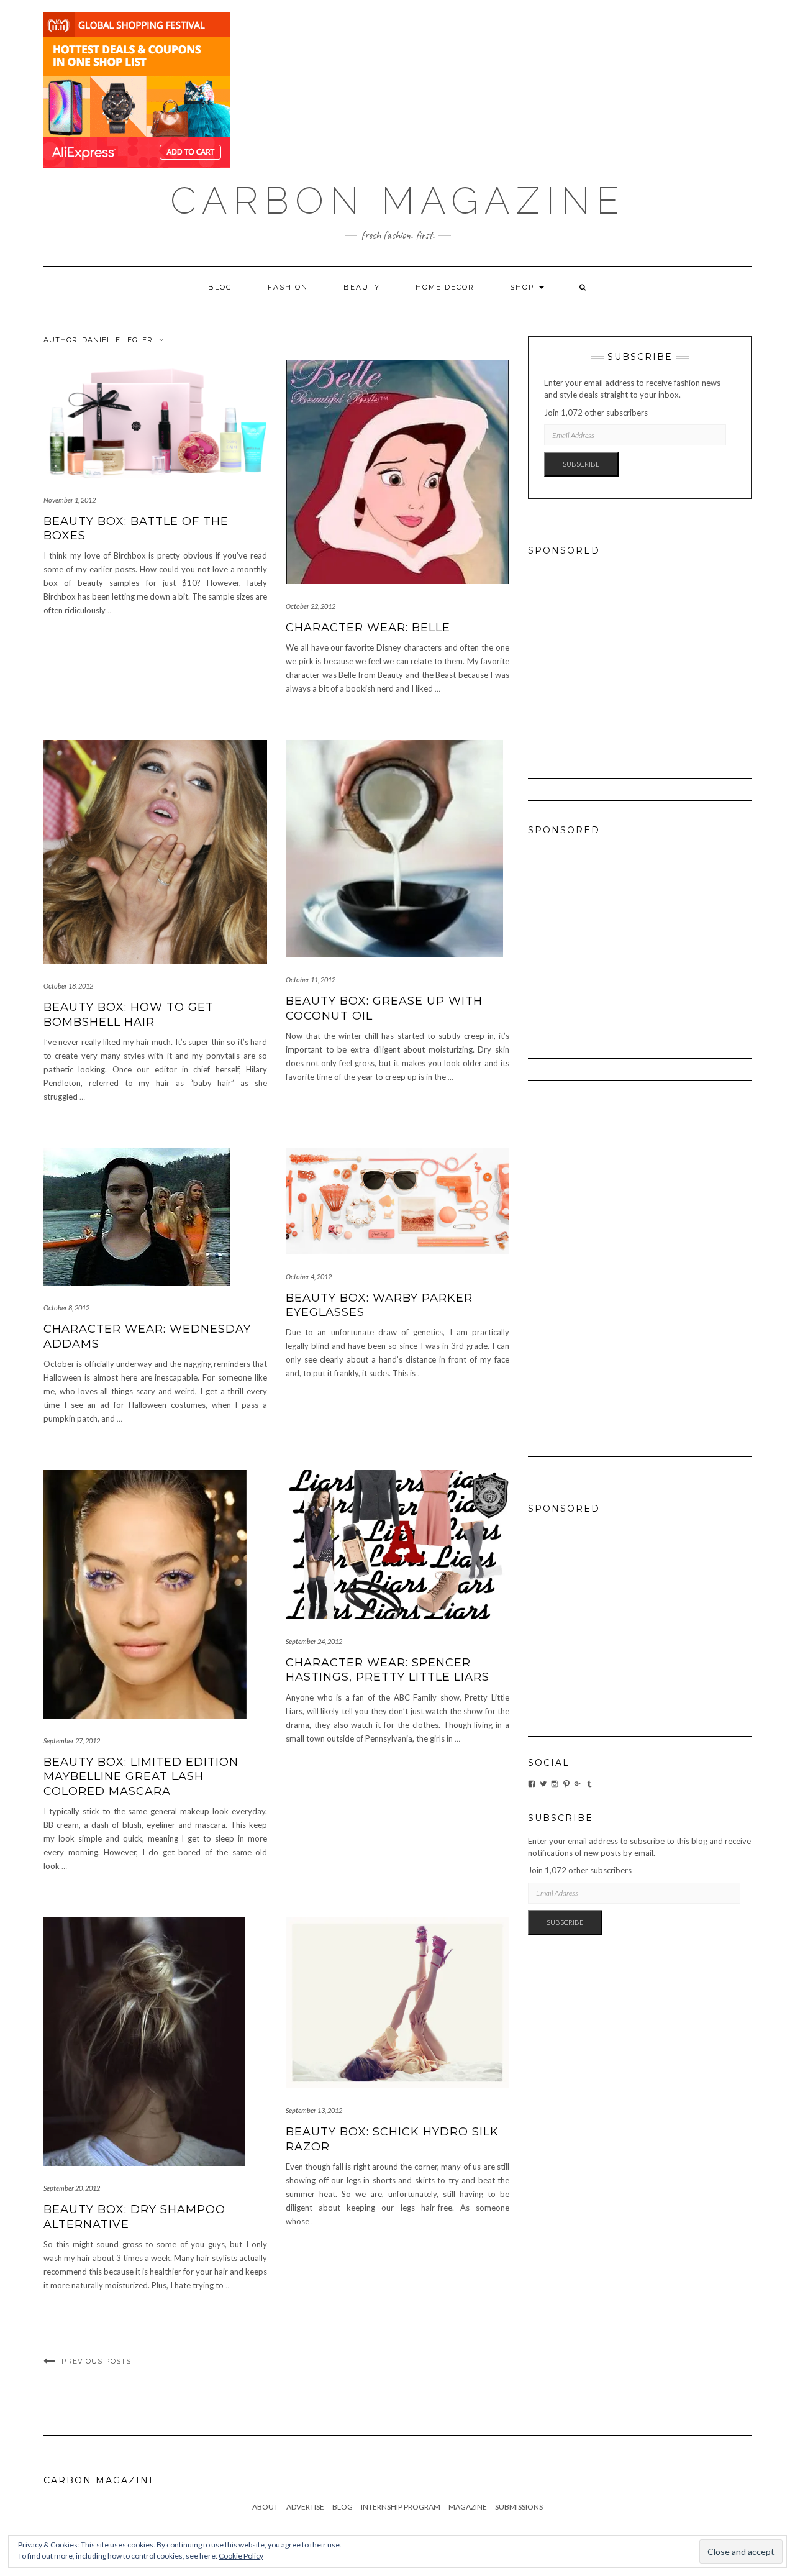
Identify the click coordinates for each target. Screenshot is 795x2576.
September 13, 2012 (314, 2110)
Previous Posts (96, 2361)
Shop (524, 287)
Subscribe (581, 464)
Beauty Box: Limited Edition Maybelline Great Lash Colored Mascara (141, 1777)
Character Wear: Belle (368, 628)
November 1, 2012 (70, 500)
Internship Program (401, 2507)
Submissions (519, 2507)
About (265, 2507)
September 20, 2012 (72, 2188)
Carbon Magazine (398, 201)
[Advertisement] (640, 655)
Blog (220, 287)
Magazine (468, 2507)
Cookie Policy (241, 2556)
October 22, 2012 (311, 606)
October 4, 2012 (309, 1277)
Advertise (305, 2507)
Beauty (362, 287)
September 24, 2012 (314, 1641)
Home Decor (445, 287)
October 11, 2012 (311, 980)
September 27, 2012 (72, 1741)
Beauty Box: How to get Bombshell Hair (129, 1014)
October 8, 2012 (66, 1308)
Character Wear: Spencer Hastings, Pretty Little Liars (388, 1670)
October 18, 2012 (68, 986)
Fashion (288, 287)
